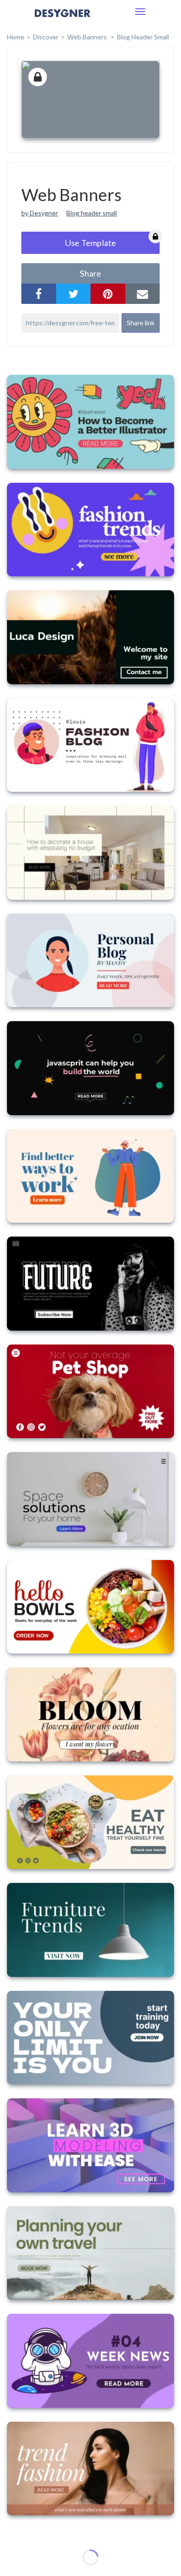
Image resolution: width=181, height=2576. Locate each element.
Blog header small (92, 213)
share (90, 273)
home (16, 37)
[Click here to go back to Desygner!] (63, 20)
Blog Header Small (143, 37)
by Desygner (40, 213)
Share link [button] (141, 323)
